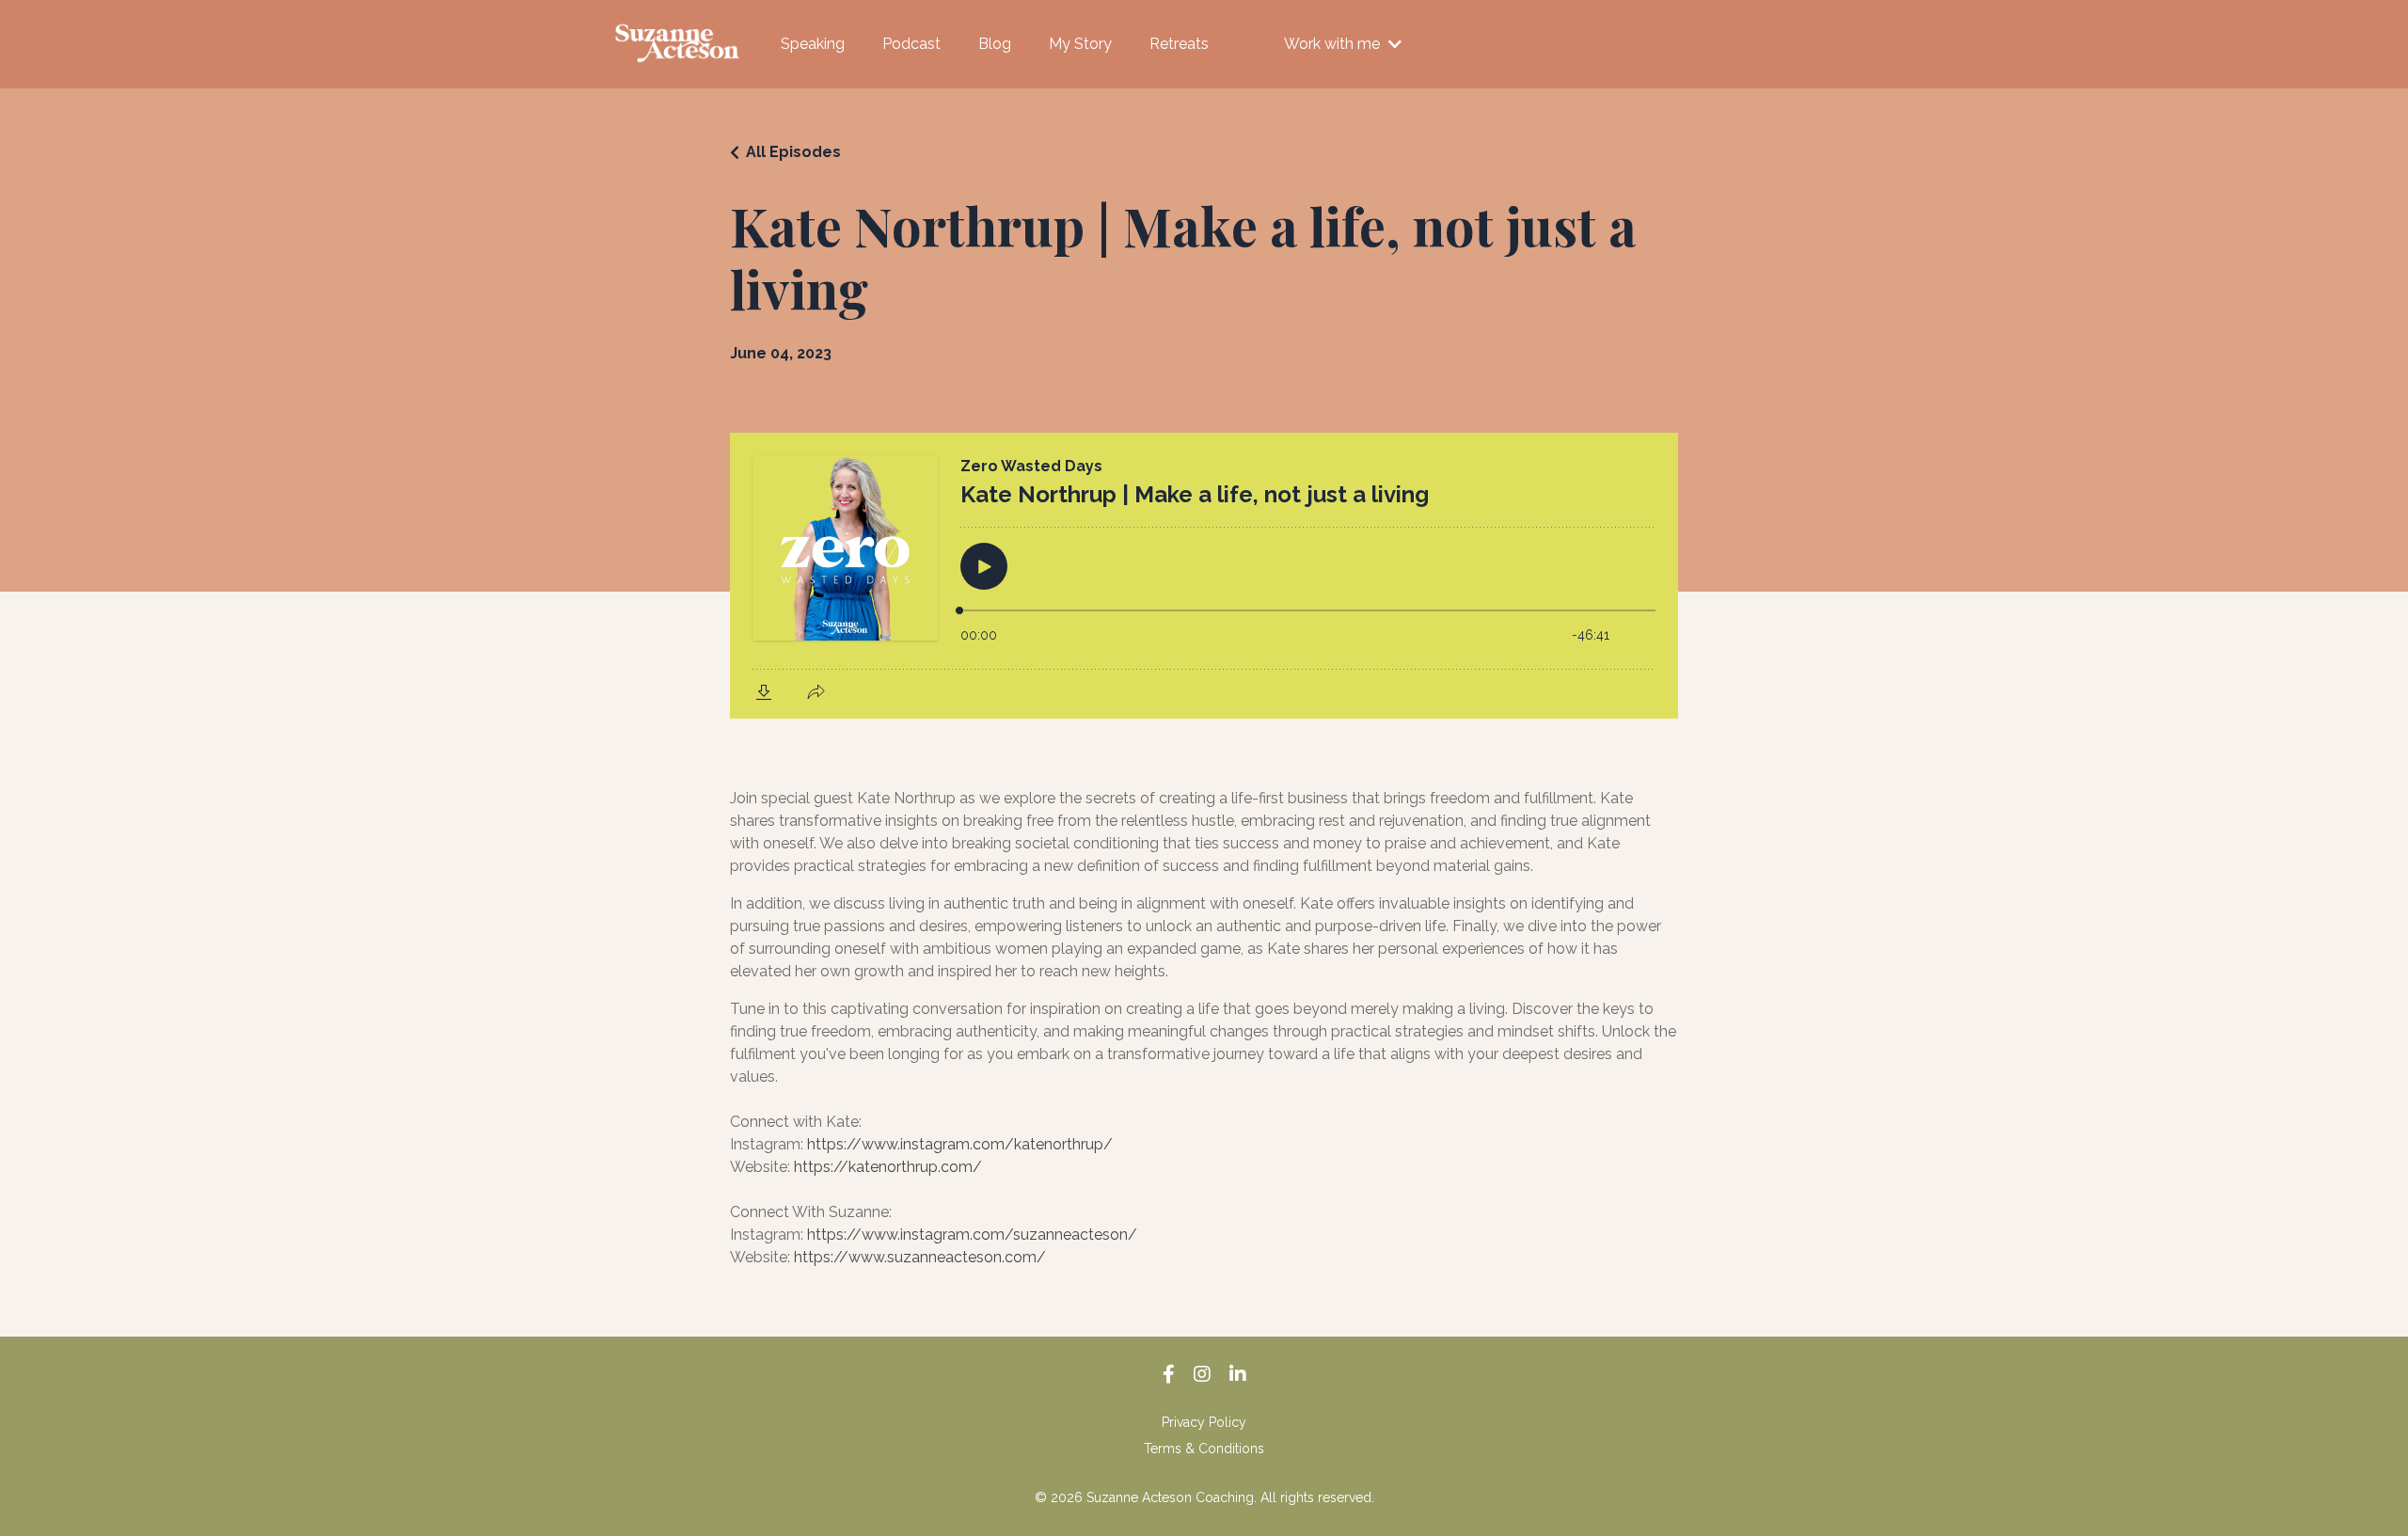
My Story (1080, 44)
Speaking (813, 44)
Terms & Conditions (1204, 1449)
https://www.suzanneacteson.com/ (920, 1257)
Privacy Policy (1204, 1422)
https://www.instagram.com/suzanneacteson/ (972, 1235)
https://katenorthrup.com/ (888, 1167)
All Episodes (793, 152)
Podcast (911, 44)
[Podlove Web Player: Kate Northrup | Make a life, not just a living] (1204, 576)
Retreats (1179, 44)
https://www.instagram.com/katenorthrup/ (960, 1144)
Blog (995, 44)
